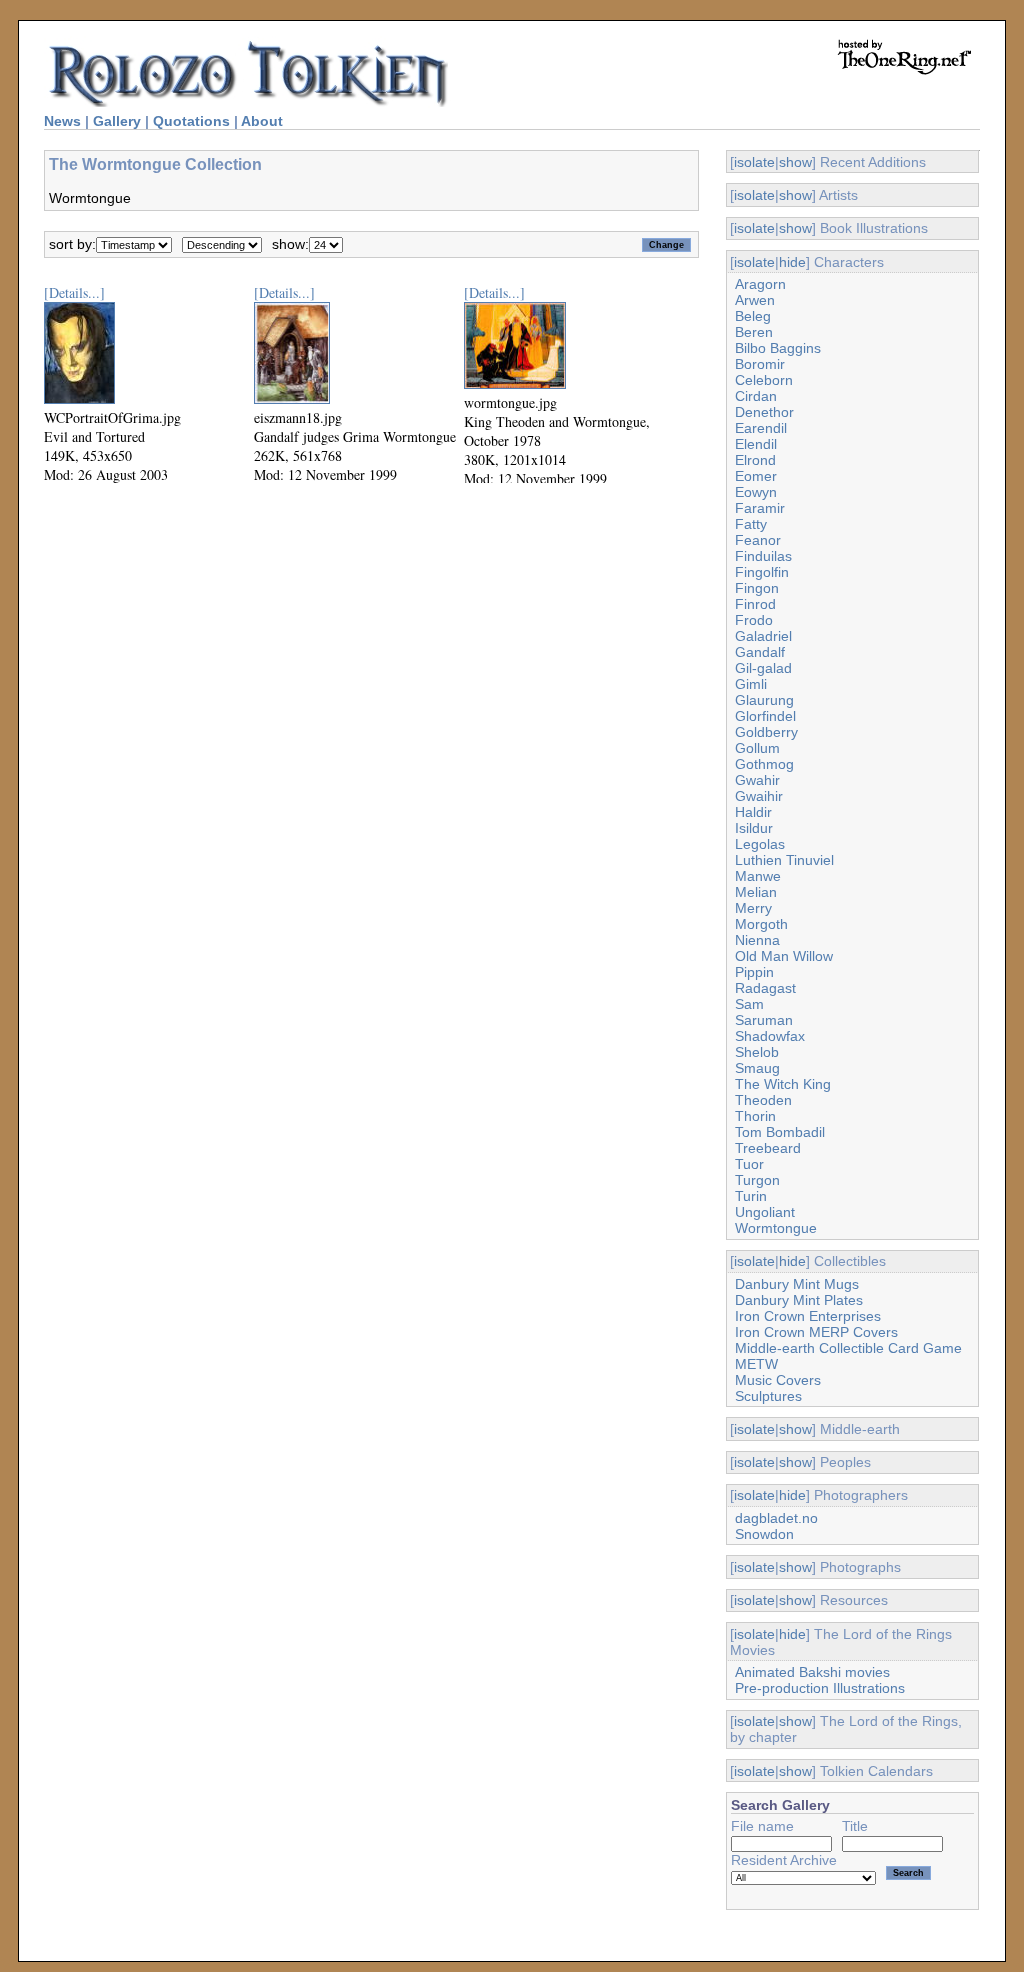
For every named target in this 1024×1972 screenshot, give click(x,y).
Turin (751, 1196)
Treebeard (768, 1148)
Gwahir (757, 780)
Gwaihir (759, 796)
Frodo (754, 620)
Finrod (755, 604)
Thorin (755, 1116)
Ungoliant (765, 1212)
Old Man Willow (784, 956)
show (795, 162)
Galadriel (763, 636)
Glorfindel (765, 716)
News (62, 121)
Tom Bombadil (780, 1132)
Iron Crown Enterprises (808, 1316)
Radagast (765, 988)
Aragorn (760, 284)
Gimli (751, 684)
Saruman (764, 1020)
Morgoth (761, 924)
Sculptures (768, 1396)
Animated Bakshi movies (812, 1672)
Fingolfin (762, 572)
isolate (754, 162)
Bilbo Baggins (778, 348)
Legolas (760, 844)
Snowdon (764, 1534)
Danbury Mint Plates (799, 1300)
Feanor (758, 540)
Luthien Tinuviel (784, 860)
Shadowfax (770, 1036)
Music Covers (778, 1380)
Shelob (757, 1052)
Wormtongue (776, 1228)
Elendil (756, 444)
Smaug (757, 1068)
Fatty (751, 524)
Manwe (758, 876)
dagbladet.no (776, 1518)
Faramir (760, 508)
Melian (756, 892)
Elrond (755, 460)
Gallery (117, 121)
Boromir (760, 364)
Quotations (191, 121)
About (262, 121)
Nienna (757, 940)
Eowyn (756, 492)
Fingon (757, 588)
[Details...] (74, 292)
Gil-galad (763, 668)
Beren (754, 332)
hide (792, 262)
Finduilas (763, 556)
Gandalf (760, 652)
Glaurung (764, 700)
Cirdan (756, 396)
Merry (753, 908)
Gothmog (764, 764)
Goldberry (766, 732)
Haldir (753, 812)
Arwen (755, 300)
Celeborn (764, 380)
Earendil (761, 428)
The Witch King (783, 1084)
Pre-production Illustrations (820, 1688)
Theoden (763, 1100)
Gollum (757, 748)
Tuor (749, 1164)
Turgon (757, 1180)
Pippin (754, 972)
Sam (749, 1004)
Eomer (756, 476)
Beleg (753, 316)
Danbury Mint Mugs (797, 1284)
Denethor (764, 412)
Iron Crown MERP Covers (816, 1332)
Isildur (754, 828)
